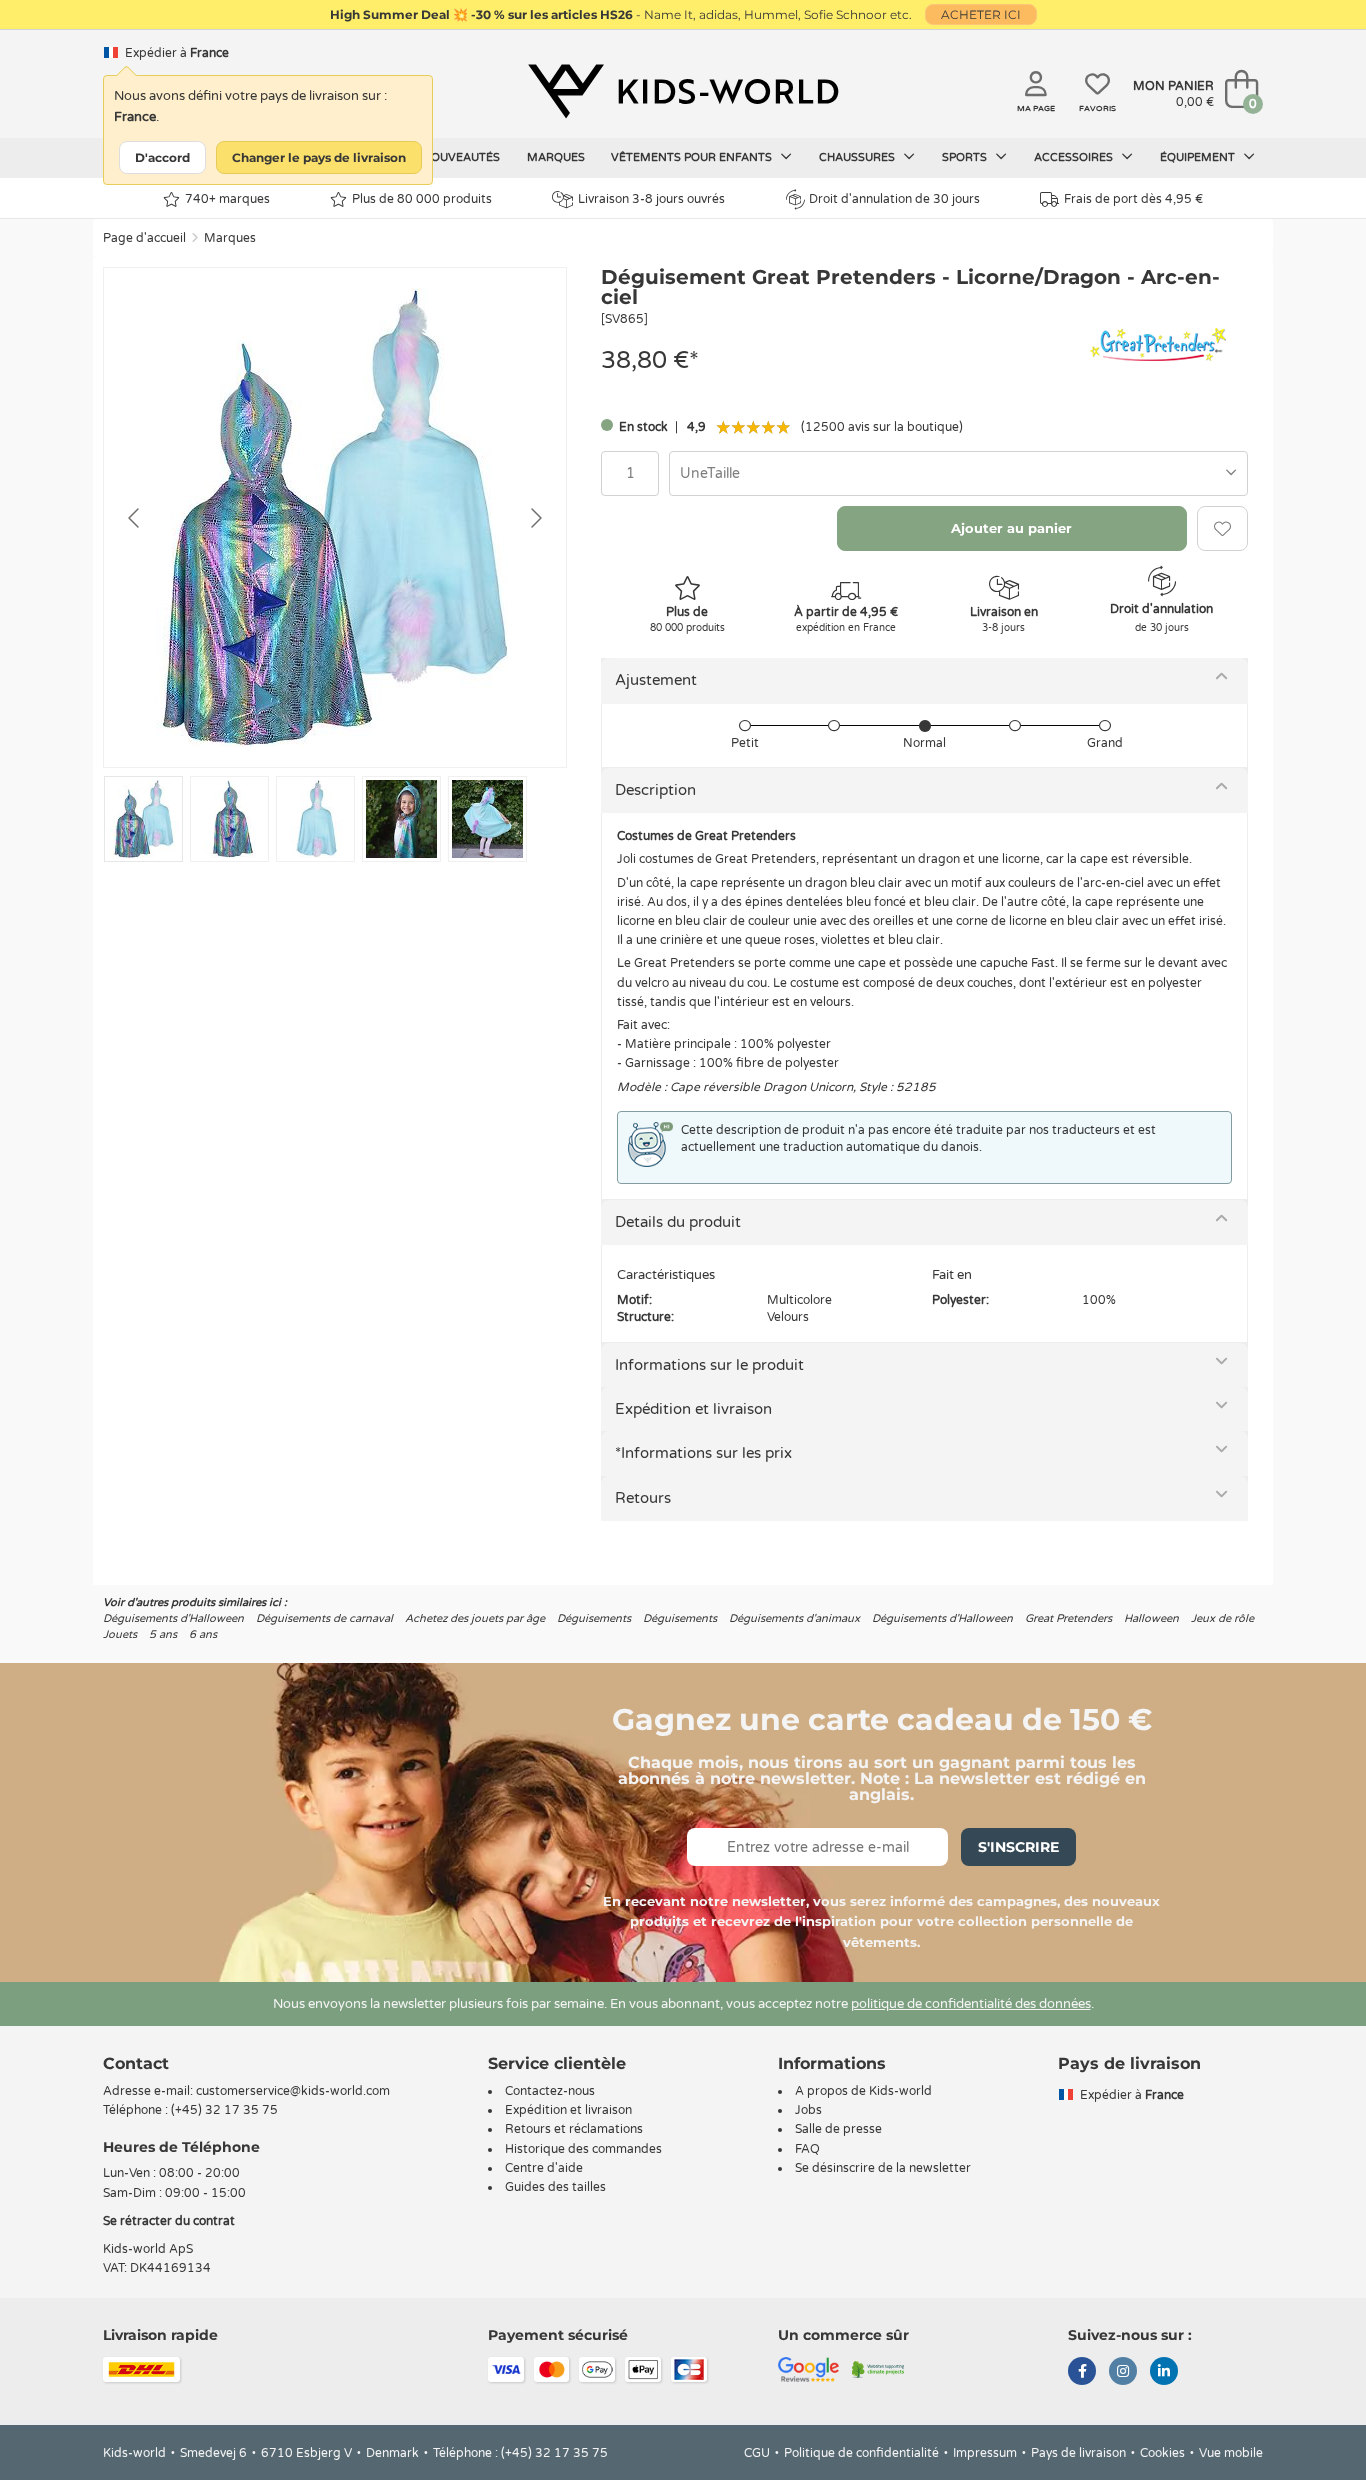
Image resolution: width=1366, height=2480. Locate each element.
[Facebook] (1082, 2373)
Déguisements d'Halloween (173, 1618)
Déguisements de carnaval (324, 1618)
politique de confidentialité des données (971, 2004)
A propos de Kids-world (863, 2091)
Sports (966, 157)
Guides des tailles (555, 2187)
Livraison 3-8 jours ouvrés (651, 199)
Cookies (1162, 2453)
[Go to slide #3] (315, 819)
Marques (556, 157)
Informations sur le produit (709, 1365)
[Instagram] (1123, 2373)
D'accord (162, 157)
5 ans (163, 1634)
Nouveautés (461, 157)
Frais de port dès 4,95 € (1133, 199)
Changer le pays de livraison (319, 157)
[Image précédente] (135, 518)
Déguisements (594, 1618)
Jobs (808, 2110)
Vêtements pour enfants (693, 157)
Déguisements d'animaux (794, 1618)
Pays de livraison (1078, 2453)
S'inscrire (1018, 1847)
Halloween (1151, 1618)
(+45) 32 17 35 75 (224, 2110)
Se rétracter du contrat (169, 2221)
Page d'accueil (144, 238)
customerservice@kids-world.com (293, 2091)
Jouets (120, 1634)
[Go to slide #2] (229, 819)
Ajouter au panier (1011, 528)
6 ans (203, 1634)
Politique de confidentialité (861, 2453)
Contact (136, 2063)
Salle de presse (838, 2129)
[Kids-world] (683, 91)
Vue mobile (1231, 2453)
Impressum (985, 2453)
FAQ (807, 2149)
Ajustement (656, 680)
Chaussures (858, 157)
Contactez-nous (550, 2091)
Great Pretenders (1068, 1618)
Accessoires (1075, 157)
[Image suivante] (535, 518)
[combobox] (958, 473)
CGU (757, 2453)
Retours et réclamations (574, 2129)
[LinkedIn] (1164, 2373)
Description (655, 790)
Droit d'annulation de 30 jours (894, 199)
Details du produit (678, 1222)
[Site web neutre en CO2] (878, 2369)
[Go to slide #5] (487, 819)
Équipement (1199, 157)
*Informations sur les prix (703, 1453)
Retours (643, 1498)
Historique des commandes (583, 2149)
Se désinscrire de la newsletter (883, 2168)
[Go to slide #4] (401, 819)
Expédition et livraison (693, 1409)
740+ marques (227, 199)
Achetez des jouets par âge (475, 1618)
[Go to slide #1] (143, 819)
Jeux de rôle (1222, 1618)
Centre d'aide (544, 2168)
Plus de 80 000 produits (422, 199)
